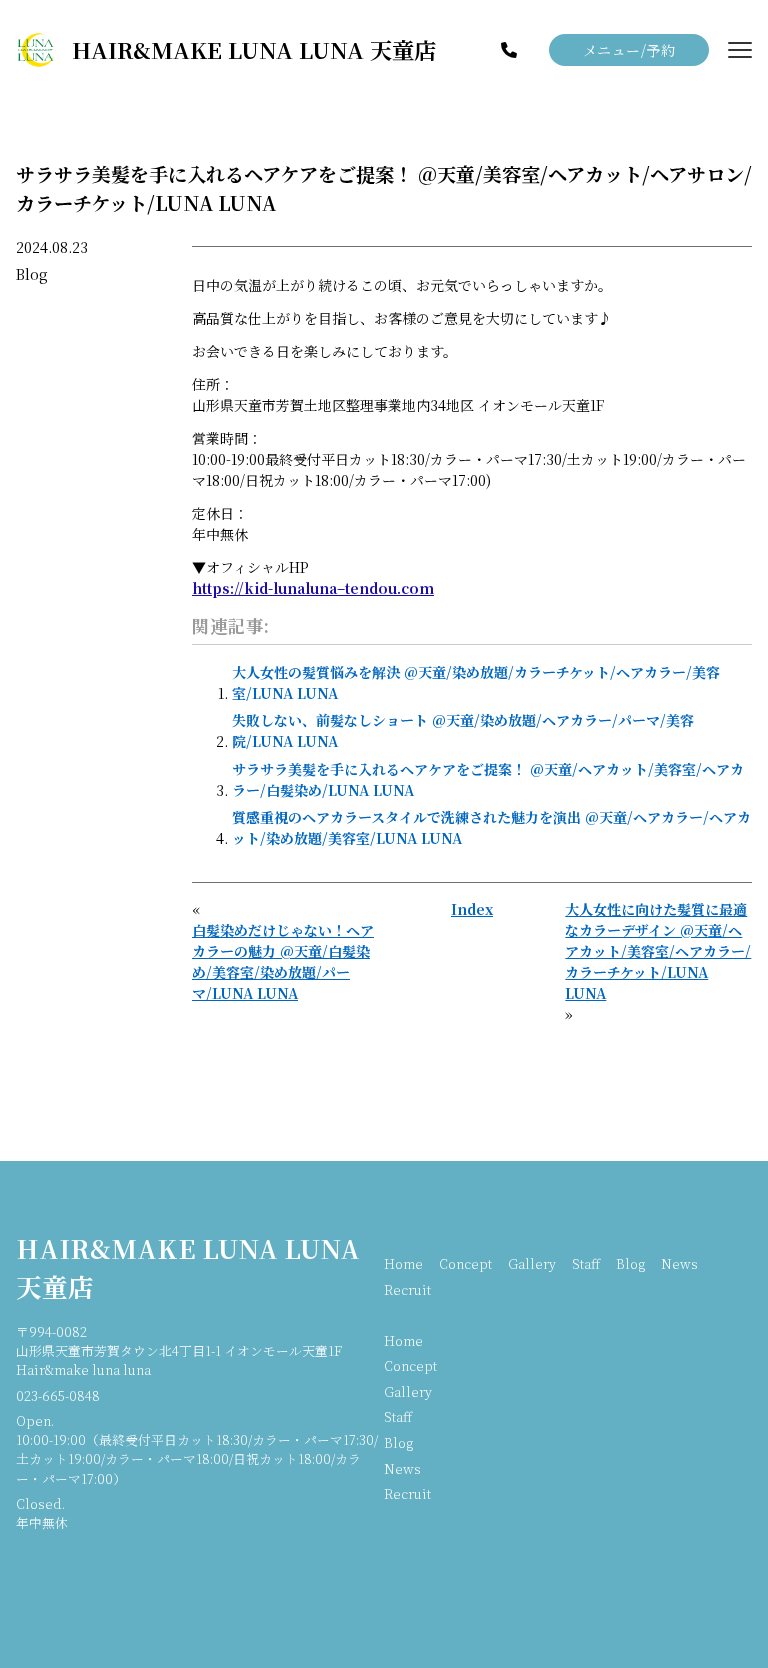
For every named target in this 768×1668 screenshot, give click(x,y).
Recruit (407, 1289)
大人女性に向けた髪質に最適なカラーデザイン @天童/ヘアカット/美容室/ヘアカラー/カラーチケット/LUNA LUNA (658, 951)
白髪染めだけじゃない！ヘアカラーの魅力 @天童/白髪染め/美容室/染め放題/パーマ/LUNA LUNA (283, 961)
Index (472, 909)
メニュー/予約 (629, 50)
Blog (32, 274)
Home (403, 1263)
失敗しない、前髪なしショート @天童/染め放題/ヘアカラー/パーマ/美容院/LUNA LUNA (463, 730)
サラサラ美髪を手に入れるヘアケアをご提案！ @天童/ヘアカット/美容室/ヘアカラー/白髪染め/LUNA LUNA (488, 779)
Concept (465, 1263)
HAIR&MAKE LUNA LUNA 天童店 (188, 1267)
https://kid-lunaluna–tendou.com (313, 588)
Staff (586, 1263)
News (679, 1263)
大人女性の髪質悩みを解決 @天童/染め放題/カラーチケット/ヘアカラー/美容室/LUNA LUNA (476, 682)
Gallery (532, 1263)
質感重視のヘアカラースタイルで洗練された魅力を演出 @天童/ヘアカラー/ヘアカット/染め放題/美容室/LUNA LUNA (491, 827)
